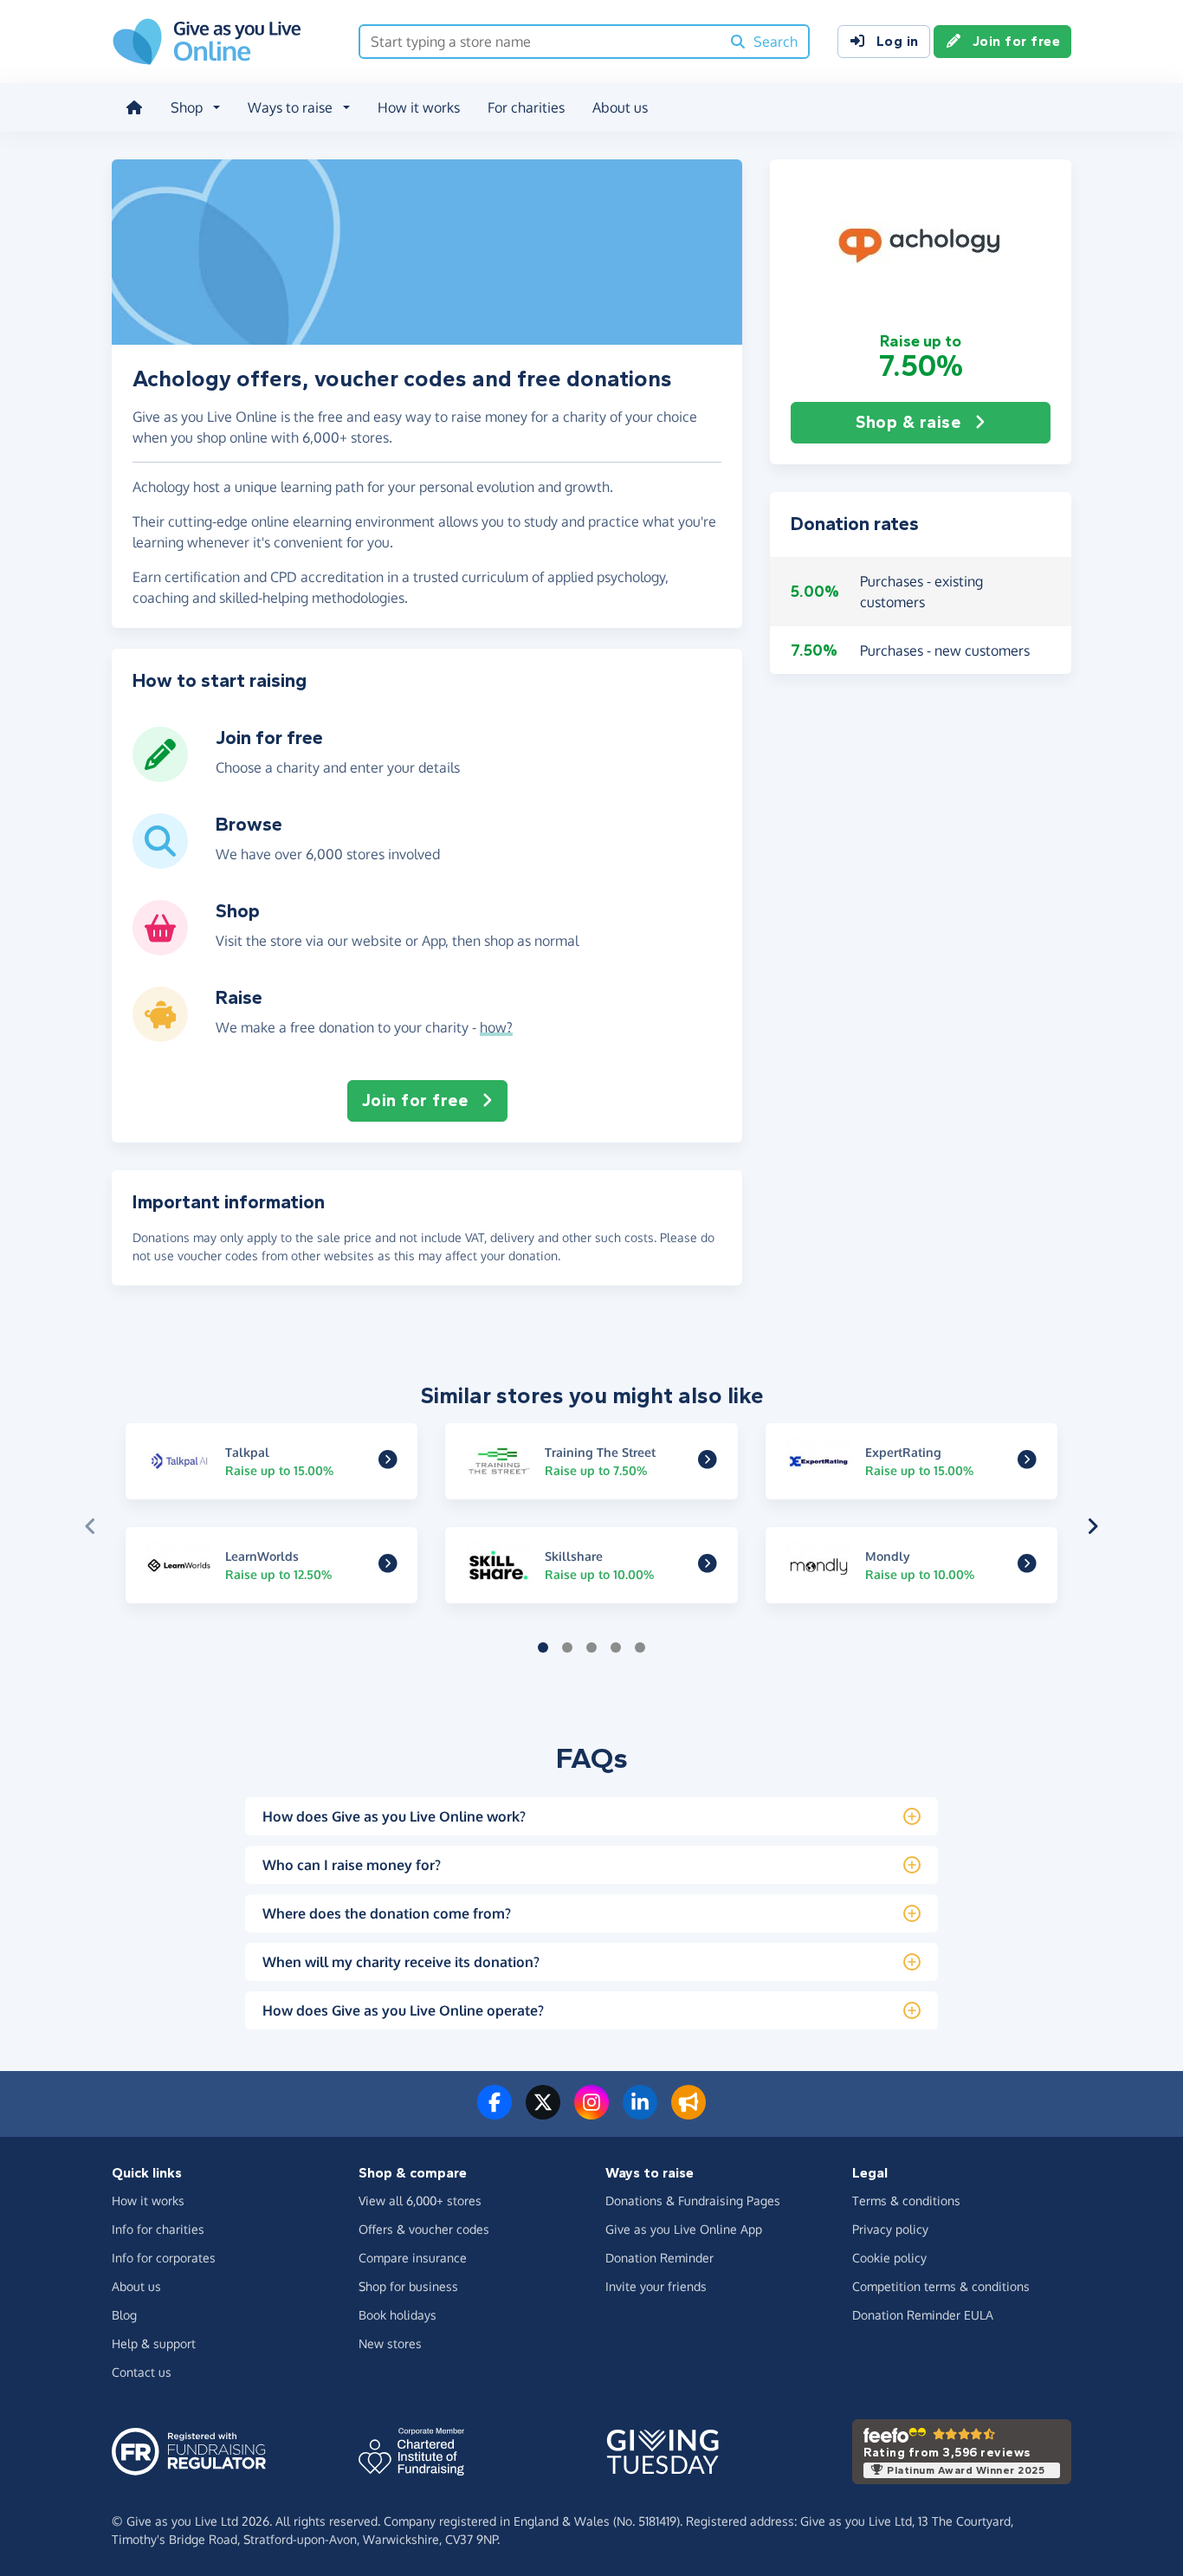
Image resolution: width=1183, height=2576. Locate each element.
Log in (898, 41)
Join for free (1017, 41)
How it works (419, 107)
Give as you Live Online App (684, 2229)
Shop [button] (187, 107)
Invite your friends (656, 2286)
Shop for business (408, 2286)
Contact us (142, 2372)
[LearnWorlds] (388, 1566)
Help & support (154, 2343)
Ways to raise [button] (290, 107)
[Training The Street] (708, 1462)
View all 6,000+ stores (420, 2201)
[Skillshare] (708, 1566)
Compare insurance (413, 2258)
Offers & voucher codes (424, 2229)
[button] (921, 245)
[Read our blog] (688, 2113)
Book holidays (398, 2315)
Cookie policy (889, 2258)
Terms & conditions (906, 2201)
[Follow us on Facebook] (495, 2113)
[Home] (134, 107)
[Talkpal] (388, 1462)
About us (620, 107)
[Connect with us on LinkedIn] (640, 2113)
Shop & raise (908, 422)
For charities (526, 107)
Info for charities (158, 2229)
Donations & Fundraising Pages (693, 2201)
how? (496, 1027)
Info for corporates (164, 2258)
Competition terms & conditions (941, 2286)
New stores (390, 2343)
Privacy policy (890, 2229)
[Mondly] (1027, 1566)
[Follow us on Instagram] (591, 2113)
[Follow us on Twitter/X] (543, 2113)
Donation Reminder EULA (923, 2315)
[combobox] (540, 42)
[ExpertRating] (1027, 1462)
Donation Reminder (659, 2258)
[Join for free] (160, 775)
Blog (124, 2315)
